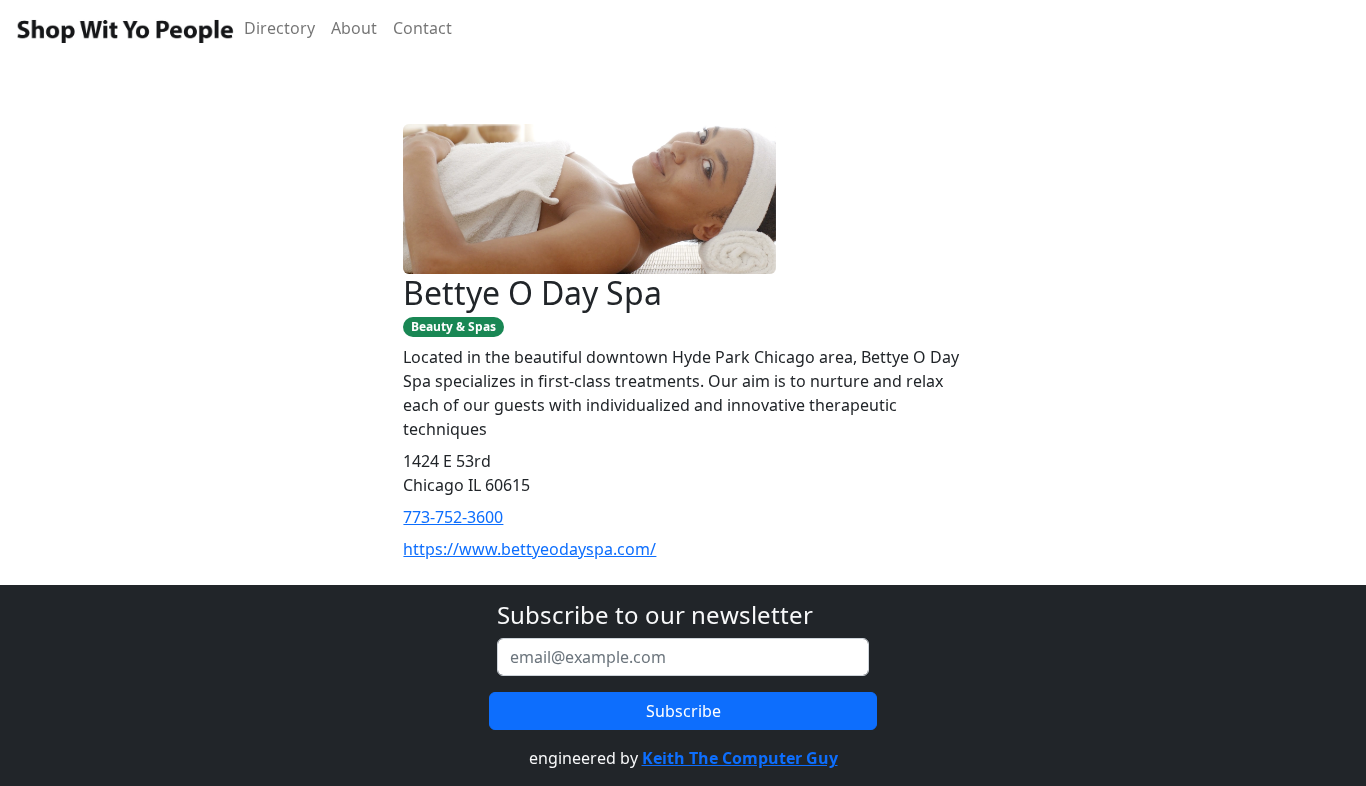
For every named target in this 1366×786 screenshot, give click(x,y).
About (354, 28)
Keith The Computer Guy (740, 758)
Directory (279, 28)
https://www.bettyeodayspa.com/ (529, 549)
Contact (422, 28)
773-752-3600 (453, 517)
